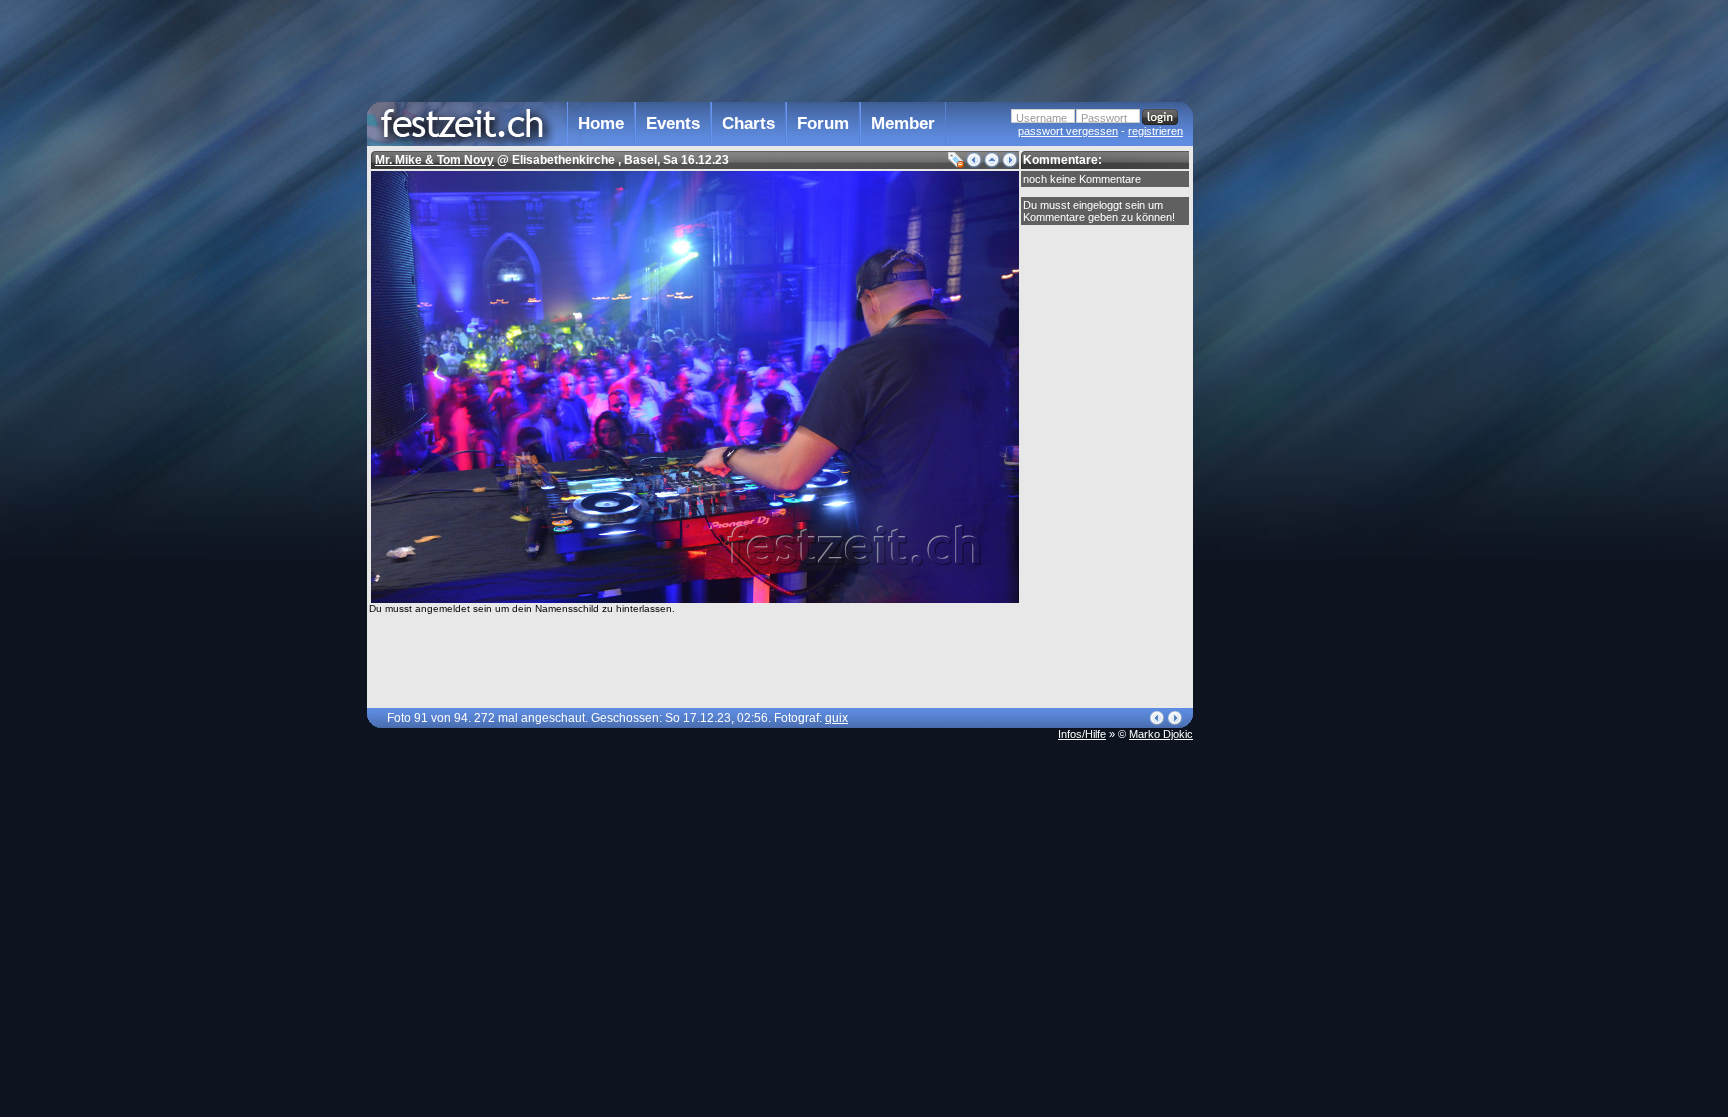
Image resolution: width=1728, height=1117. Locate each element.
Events (673, 123)
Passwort (1104, 118)
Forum (823, 123)
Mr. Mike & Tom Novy (434, 160)
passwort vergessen (1068, 131)
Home (601, 123)
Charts (748, 123)
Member (903, 123)
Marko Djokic (1161, 734)
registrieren (1155, 131)
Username (1041, 118)
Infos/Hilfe (1082, 734)
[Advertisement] (1281, 403)
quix (836, 718)
